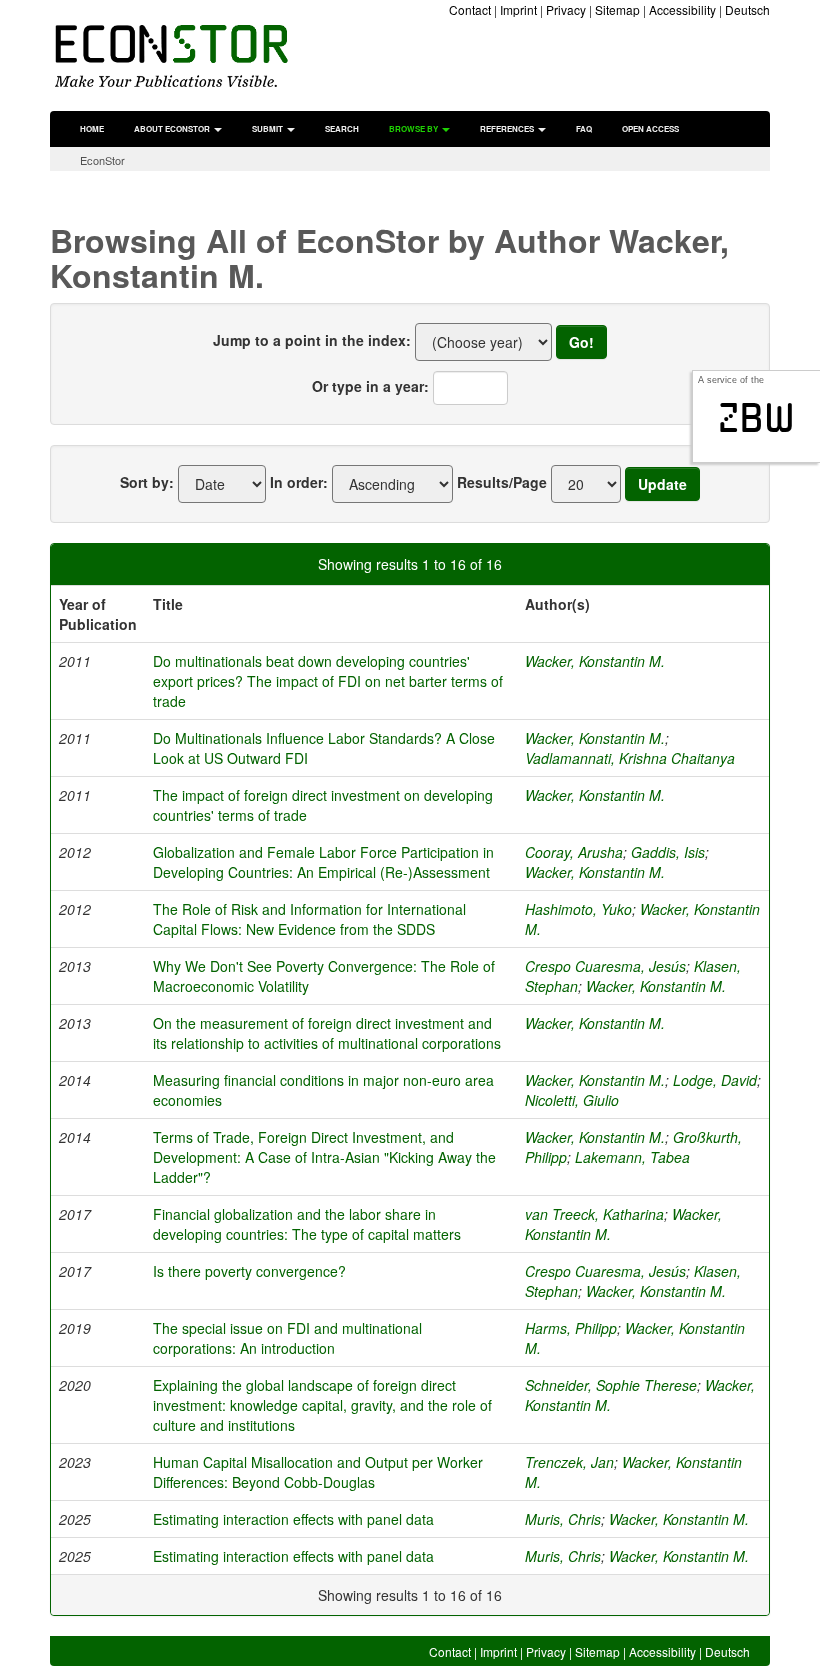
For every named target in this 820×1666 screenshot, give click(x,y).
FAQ (584, 128)
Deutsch (747, 9)
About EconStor (173, 128)
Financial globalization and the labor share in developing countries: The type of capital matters (307, 1224)
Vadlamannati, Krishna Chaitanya (630, 758)
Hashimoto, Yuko (578, 909)
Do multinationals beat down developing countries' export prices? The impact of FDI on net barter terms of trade (328, 681)
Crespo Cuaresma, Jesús (605, 966)
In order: (299, 482)
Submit (268, 128)
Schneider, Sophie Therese (611, 1385)
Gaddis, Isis (668, 852)
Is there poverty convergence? (249, 1271)
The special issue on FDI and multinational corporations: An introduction (287, 1338)
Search (342, 128)
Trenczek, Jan (569, 1462)
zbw (756, 418)
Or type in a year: (370, 386)
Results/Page (502, 482)
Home (92, 128)
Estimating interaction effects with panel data (293, 1519)
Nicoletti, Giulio (572, 1100)
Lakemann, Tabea (632, 1157)
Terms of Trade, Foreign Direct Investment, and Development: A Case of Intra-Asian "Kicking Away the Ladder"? (324, 1157)
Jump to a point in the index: (312, 340)
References (508, 128)
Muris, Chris (563, 1519)
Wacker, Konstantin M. (595, 661)
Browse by (414, 128)
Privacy (566, 9)
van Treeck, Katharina (594, 1214)
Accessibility (682, 9)
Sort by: (147, 482)
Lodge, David (715, 1080)
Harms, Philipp (571, 1328)
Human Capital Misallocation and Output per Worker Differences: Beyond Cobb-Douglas (318, 1472)
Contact (470, 9)
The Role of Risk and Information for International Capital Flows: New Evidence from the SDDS (309, 919)
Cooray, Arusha (574, 852)
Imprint (518, 9)
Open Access (650, 128)
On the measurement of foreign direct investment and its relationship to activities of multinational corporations (327, 1033)
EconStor (102, 160)
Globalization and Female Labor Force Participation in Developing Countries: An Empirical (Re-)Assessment (323, 862)
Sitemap (617, 9)
